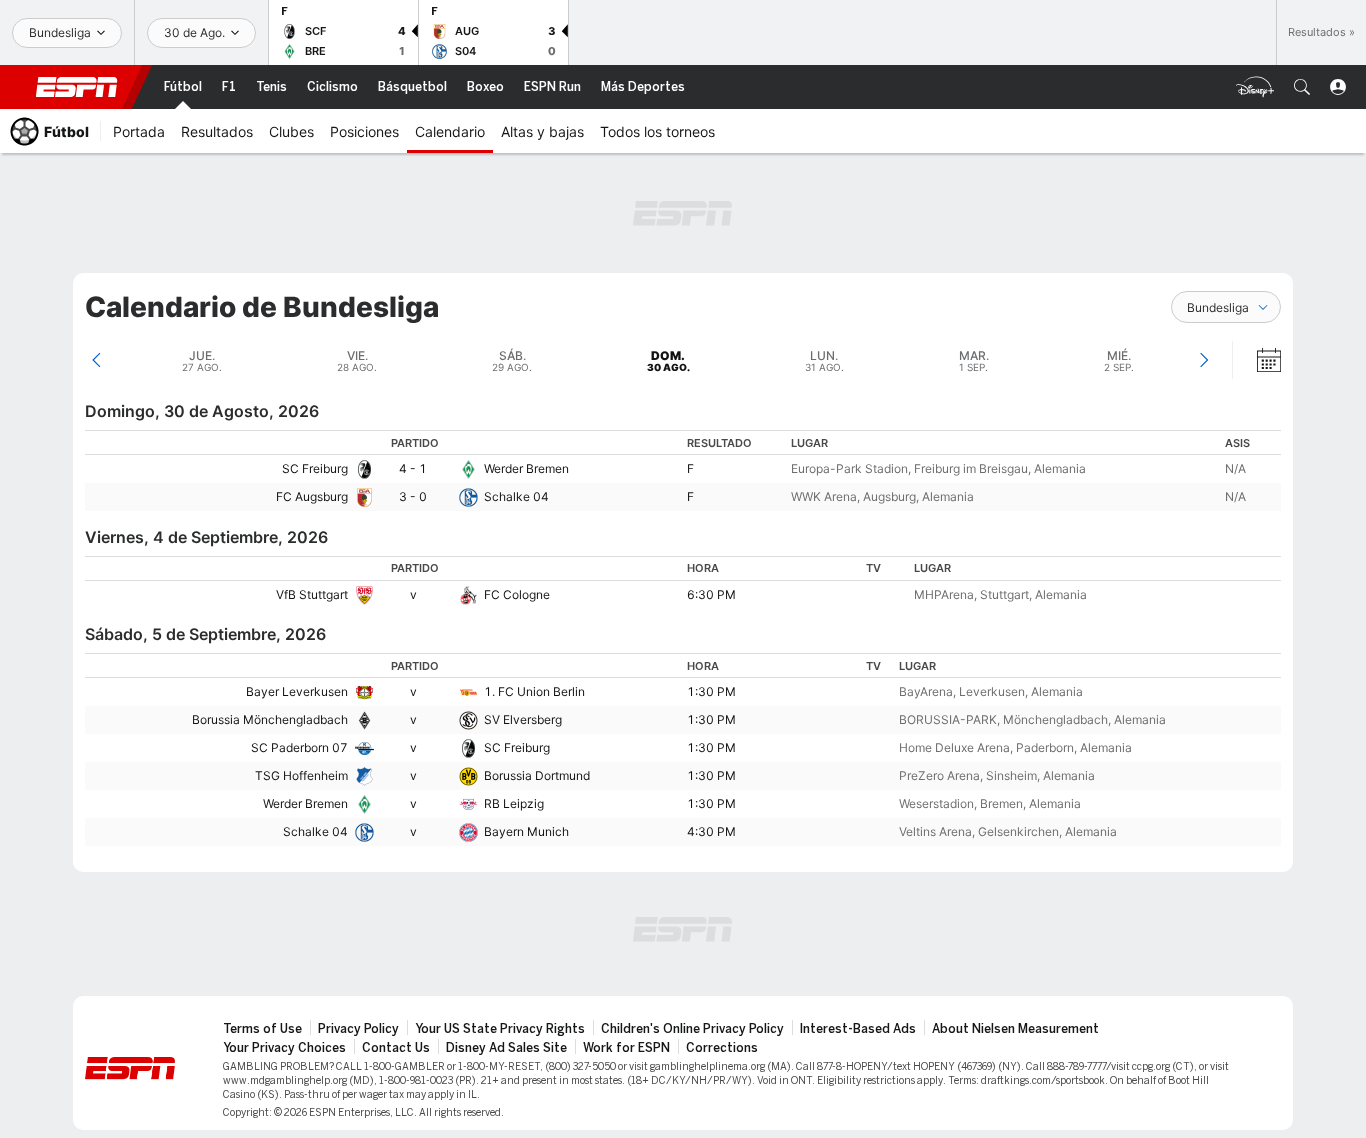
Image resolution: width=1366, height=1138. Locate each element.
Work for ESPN (626, 1048)
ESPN (77, 87)
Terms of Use (262, 1029)
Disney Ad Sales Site (506, 1048)
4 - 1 (413, 468)
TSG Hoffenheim (301, 775)
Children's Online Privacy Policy (692, 1029)
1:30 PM (711, 691)
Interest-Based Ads (858, 1029)
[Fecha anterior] (96, 360)
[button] (1302, 87)
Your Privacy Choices (284, 1048)
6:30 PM (711, 594)
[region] (683, 470)
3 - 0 (413, 496)
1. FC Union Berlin (534, 691)
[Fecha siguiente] (1203, 360)
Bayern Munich (526, 831)
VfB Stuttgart (312, 594)
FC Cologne (517, 594)
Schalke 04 (516, 496)
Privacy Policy (358, 1029)
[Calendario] (1256, 360)
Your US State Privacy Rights (500, 1029)
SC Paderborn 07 (299, 747)
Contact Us (396, 1048)
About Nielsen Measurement (1015, 1029)
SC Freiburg (315, 468)
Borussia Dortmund (537, 775)
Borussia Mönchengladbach (270, 719)
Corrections (722, 1048)
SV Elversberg (523, 719)
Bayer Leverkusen (297, 691)
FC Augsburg (312, 496)
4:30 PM (711, 831)
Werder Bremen (526, 468)
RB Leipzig (514, 803)
